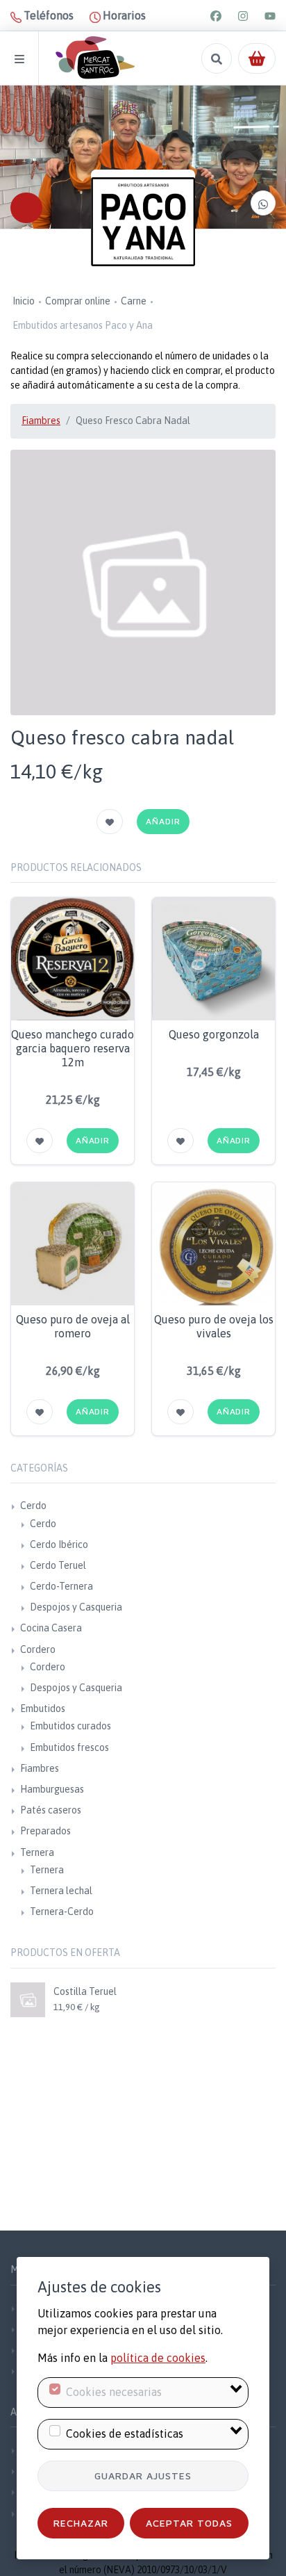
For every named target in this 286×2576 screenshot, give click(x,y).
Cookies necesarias (114, 2392)
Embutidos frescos (69, 1747)
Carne (134, 301)
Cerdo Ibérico (59, 1544)
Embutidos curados (70, 1726)
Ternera (37, 1852)
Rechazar (81, 2523)
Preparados (45, 1831)
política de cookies (158, 2358)
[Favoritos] (110, 822)
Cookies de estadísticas (125, 2434)
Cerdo (33, 1506)
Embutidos (43, 1709)
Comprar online (78, 301)
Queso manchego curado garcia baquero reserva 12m (73, 1048)
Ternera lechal (61, 1891)
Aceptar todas (189, 2523)
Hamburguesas (52, 1789)
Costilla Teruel (85, 1991)
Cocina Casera (51, 1628)
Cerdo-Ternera (61, 1586)
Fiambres (41, 421)
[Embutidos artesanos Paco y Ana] (143, 222)
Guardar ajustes (143, 2476)
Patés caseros (51, 1810)
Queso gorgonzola (214, 1034)
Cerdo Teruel (58, 1565)
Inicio (24, 301)
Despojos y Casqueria (76, 1607)
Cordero (38, 1649)
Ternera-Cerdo (62, 1911)
